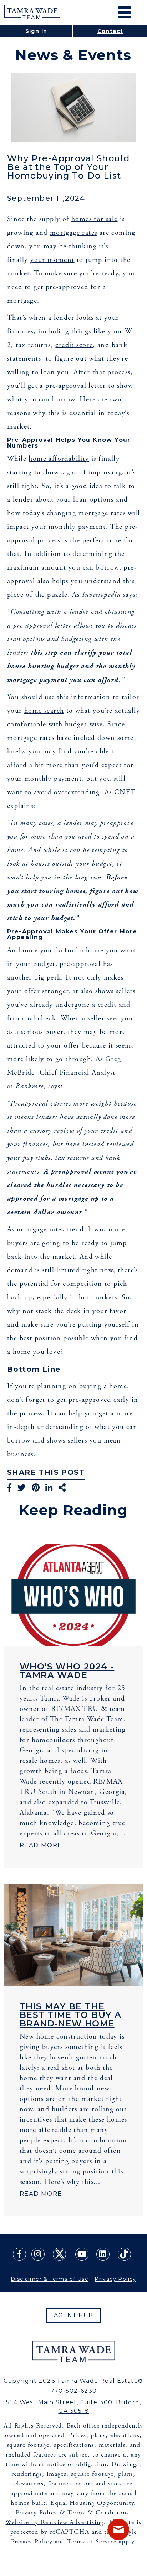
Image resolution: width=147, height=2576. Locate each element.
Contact (110, 31)
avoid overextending (67, 792)
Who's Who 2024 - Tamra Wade (67, 1671)
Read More (41, 1845)
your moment (52, 260)
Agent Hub (74, 2315)
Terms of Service (92, 2541)
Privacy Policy (115, 2279)
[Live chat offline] (118, 2529)
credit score (74, 345)
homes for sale (95, 219)
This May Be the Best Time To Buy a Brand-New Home (70, 2015)
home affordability (59, 459)
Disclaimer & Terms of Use (50, 2279)
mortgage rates (74, 233)
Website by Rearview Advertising (54, 2522)
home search (44, 711)
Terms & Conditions (98, 2512)
